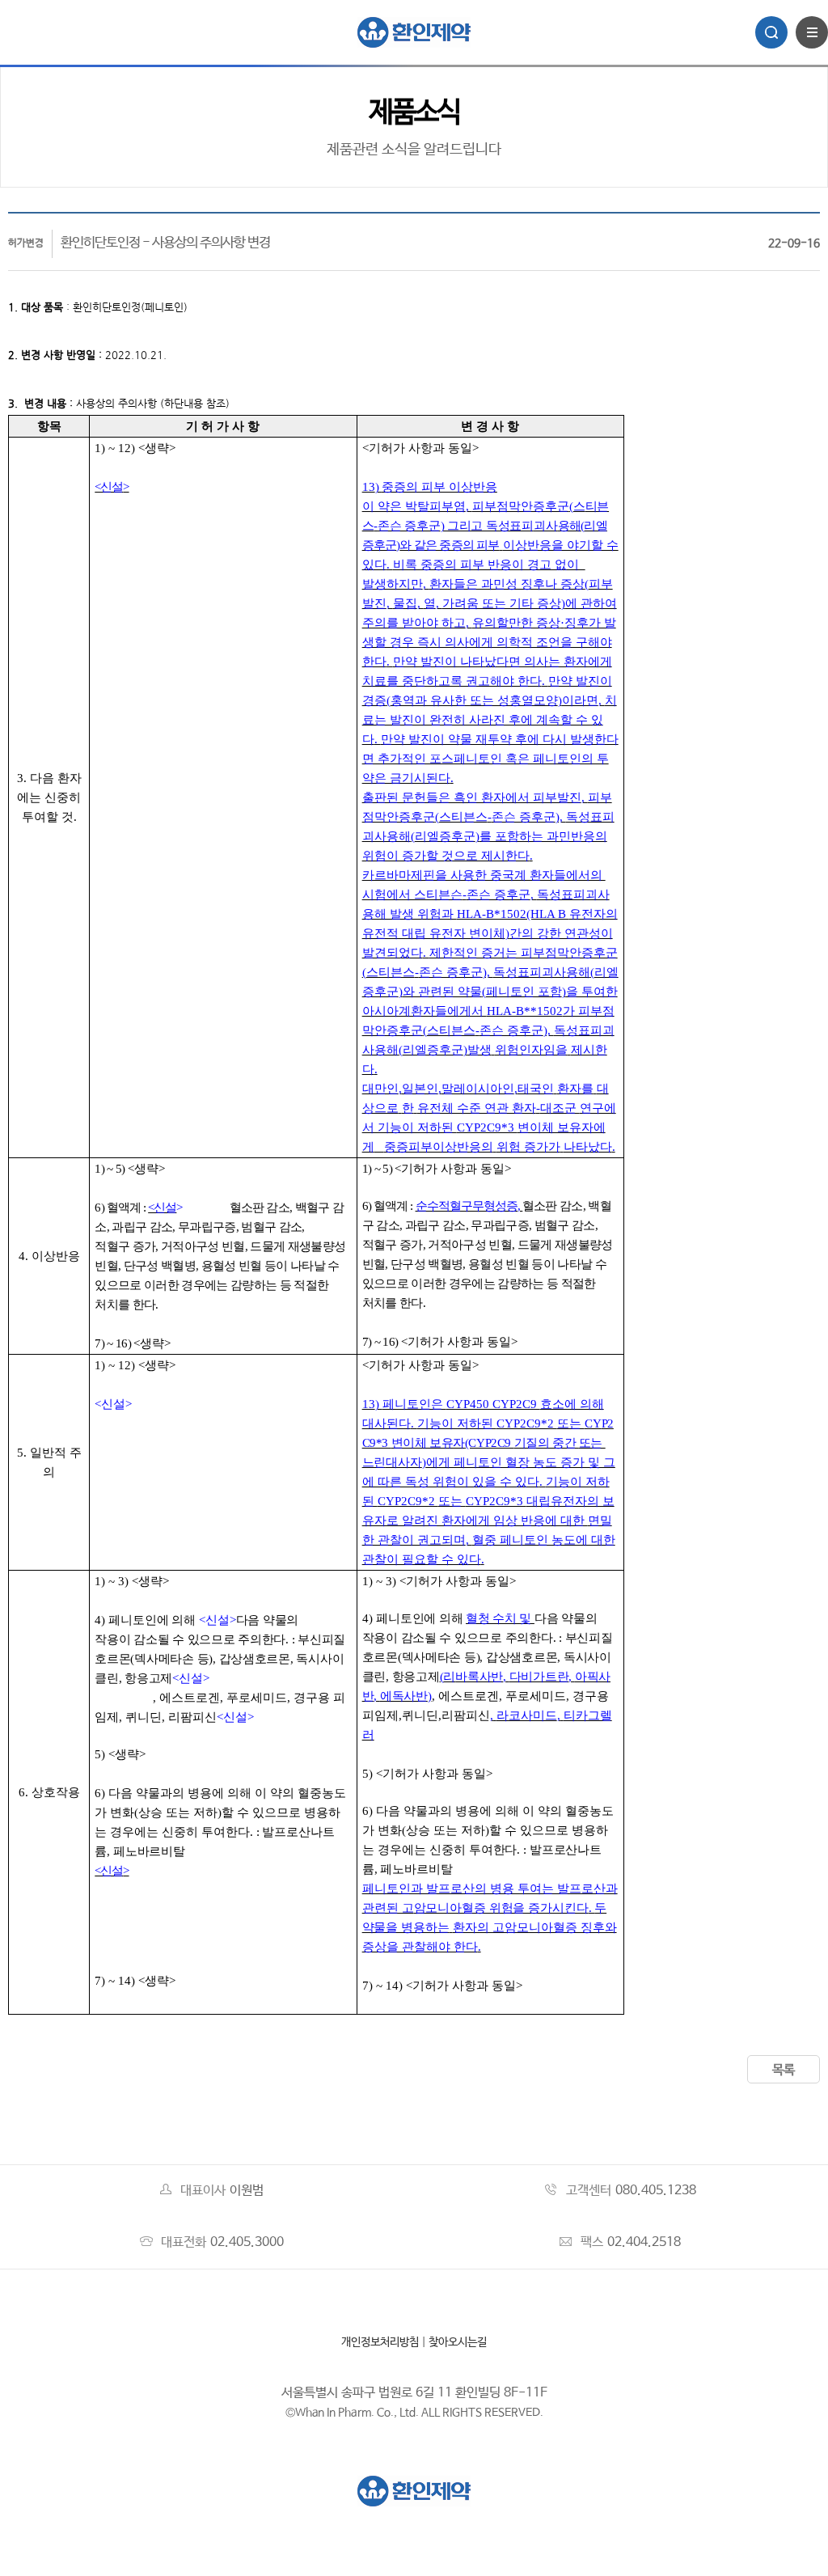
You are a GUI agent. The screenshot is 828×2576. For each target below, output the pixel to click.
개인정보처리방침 (380, 2342)
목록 (784, 2070)
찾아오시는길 (458, 2342)
